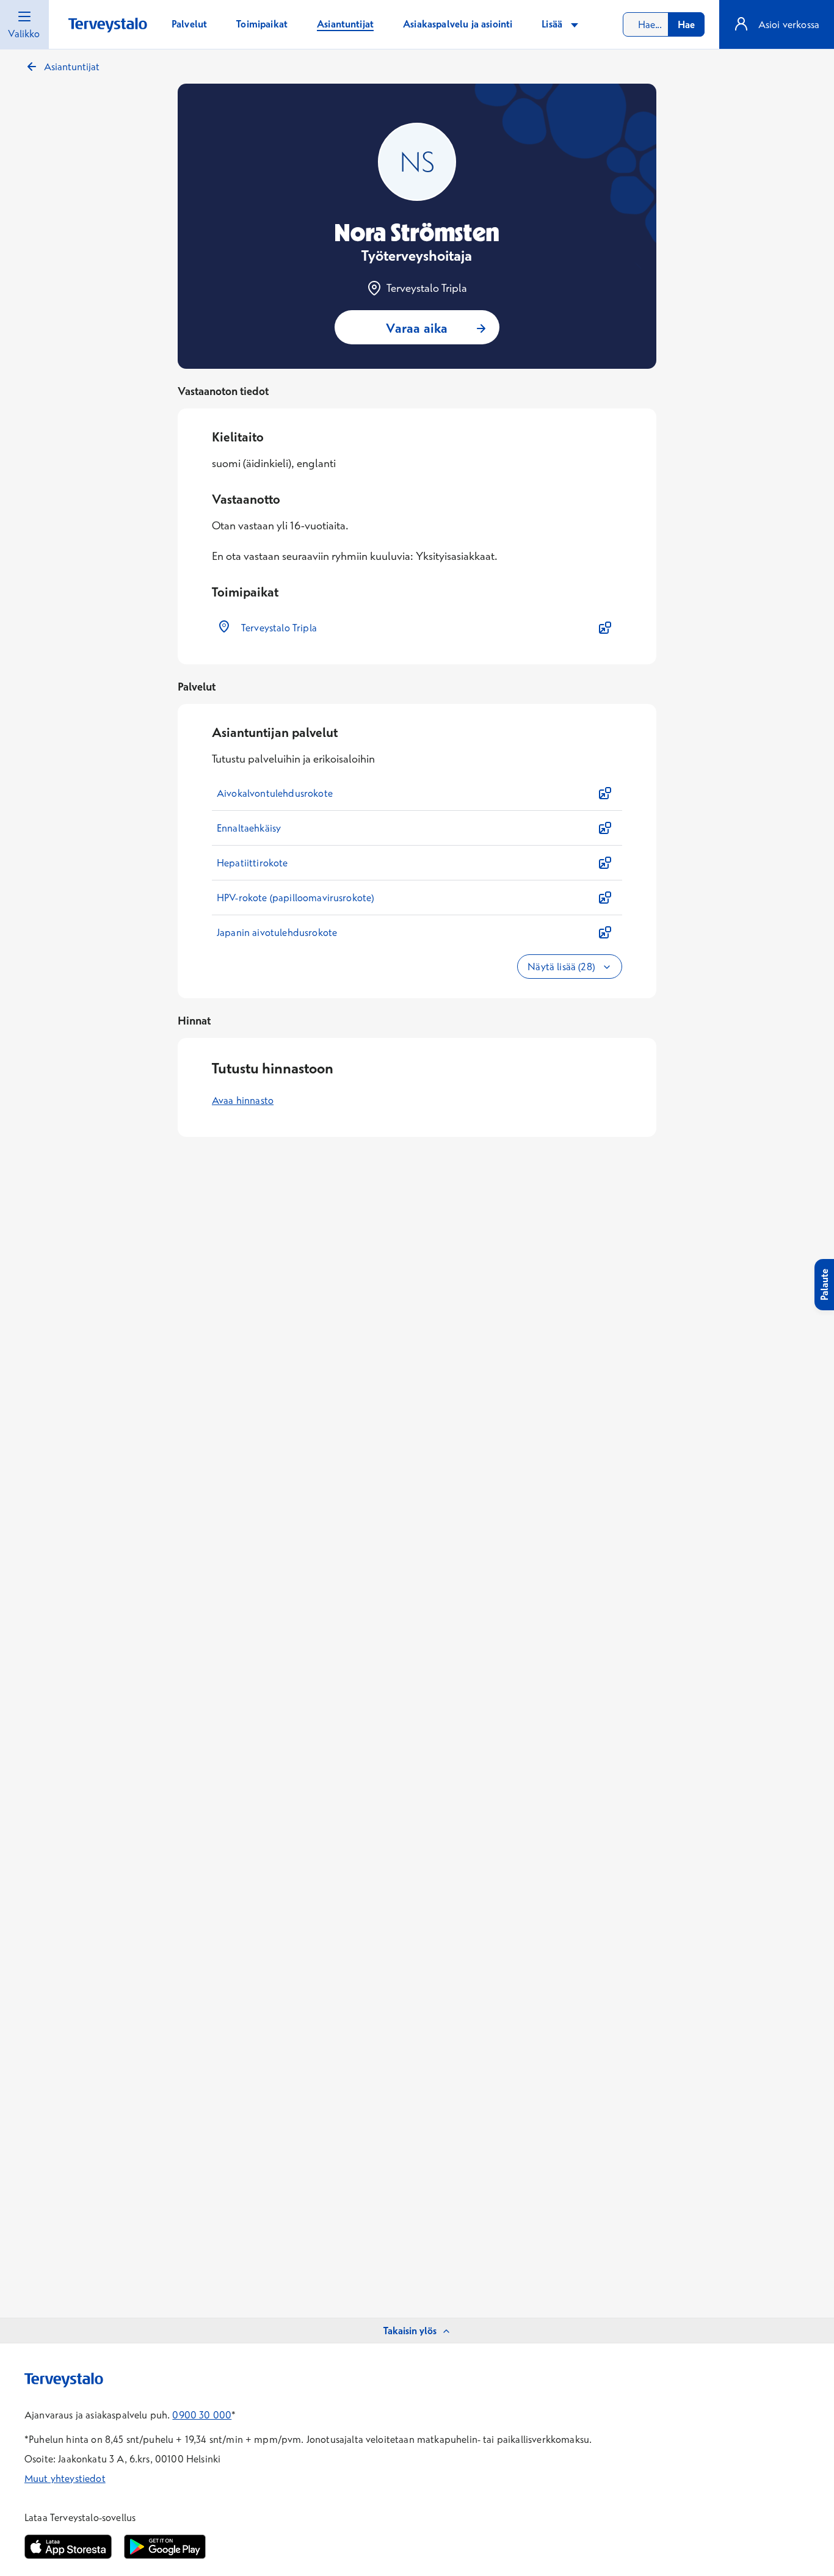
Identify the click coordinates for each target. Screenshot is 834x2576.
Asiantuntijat (72, 67)
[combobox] (664, 24)
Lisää (553, 24)
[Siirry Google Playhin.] (165, 2547)
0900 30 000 (202, 2415)
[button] (417, 628)
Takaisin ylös (410, 2331)
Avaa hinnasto (243, 1100)
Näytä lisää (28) (562, 967)
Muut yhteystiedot (65, 2478)
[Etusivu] (108, 25)
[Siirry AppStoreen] (68, 2547)
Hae (686, 24)
